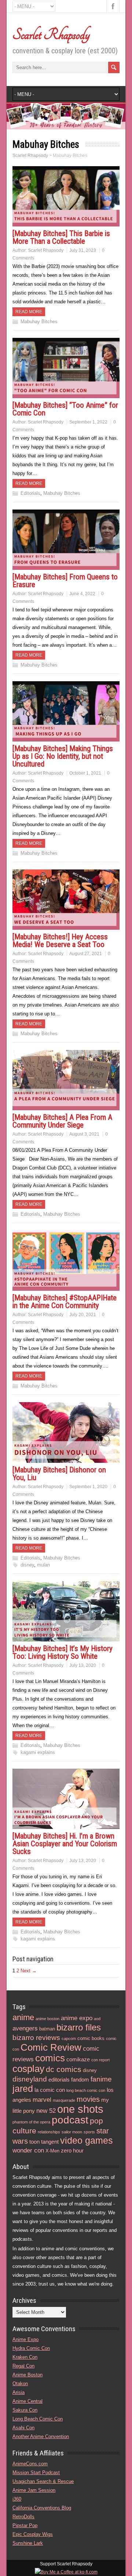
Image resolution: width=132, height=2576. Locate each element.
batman (47, 2029)
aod (97, 2019)
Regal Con (23, 2366)
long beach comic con (86, 2090)
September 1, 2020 (88, 1487)
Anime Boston (27, 2375)
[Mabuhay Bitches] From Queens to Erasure (65, 581)
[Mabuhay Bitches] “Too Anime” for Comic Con (65, 409)
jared (23, 2089)
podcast (70, 2120)
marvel (42, 2100)
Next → (29, 1971)
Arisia (19, 2392)
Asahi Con (23, 2428)
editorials (59, 2080)
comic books (91, 2038)
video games (87, 2141)
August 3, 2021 (84, 1134)
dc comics (64, 2069)
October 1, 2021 (85, 773)
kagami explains (38, 1752)
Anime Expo (25, 2339)
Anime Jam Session (34, 2490)
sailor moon (72, 2132)
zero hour (72, 2150)
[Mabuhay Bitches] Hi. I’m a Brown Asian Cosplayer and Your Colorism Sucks (65, 1844)
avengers (25, 2028)
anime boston (47, 2019)
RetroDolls (23, 2517)
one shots (80, 2109)
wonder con (28, 2150)
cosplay (28, 2069)
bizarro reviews (36, 2038)
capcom (69, 2039)
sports (89, 2132)
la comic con (50, 2090)
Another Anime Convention (41, 2436)
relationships (49, 2132)
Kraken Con (25, 2357)
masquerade (64, 2100)
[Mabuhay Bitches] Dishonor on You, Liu (59, 1474)
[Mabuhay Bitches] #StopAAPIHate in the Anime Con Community (65, 1302)
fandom (80, 2080)
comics (50, 2058)
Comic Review (51, 2047)
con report (100, 2060)
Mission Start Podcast (36, 2473)
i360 (17, 2499)
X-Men (52, 2151)
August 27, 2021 (86, 954)
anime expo (77, 2018)
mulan (43, 1565)
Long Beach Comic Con (38, 2419)
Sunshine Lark (28, 2543)
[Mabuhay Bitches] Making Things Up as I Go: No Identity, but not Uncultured (63, 756)
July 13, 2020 (83, 1665)
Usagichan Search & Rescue (43, 2481)
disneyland (30, 2079)
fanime (101, 2079)
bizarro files (79, 2027)
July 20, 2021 (83, 1315)
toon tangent (44, 2142)
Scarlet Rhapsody (51, 35)
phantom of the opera (31, 2122)
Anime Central (27, 2401)
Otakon (20, 2384)
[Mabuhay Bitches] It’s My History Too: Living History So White (63, 1652)
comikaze (78, 2059)
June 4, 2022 (82, 594)
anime (23, 2017)
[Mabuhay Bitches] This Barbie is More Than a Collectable (61, 237)
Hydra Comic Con (31, 2348)
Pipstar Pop (25, 2525)
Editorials (30, 493)
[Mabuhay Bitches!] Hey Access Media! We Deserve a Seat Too (60, 941)
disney (27, 1565)
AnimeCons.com (30, 2464)
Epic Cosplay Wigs (33, 2534)
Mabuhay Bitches (39, 321)
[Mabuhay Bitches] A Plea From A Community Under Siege (62, 1121)
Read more (29, 312)
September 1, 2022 (88, 422)
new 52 (46, 2111)
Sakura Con (25, 2410)
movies (88, 2099)
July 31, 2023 (83, 250)
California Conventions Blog (42, 2508)
